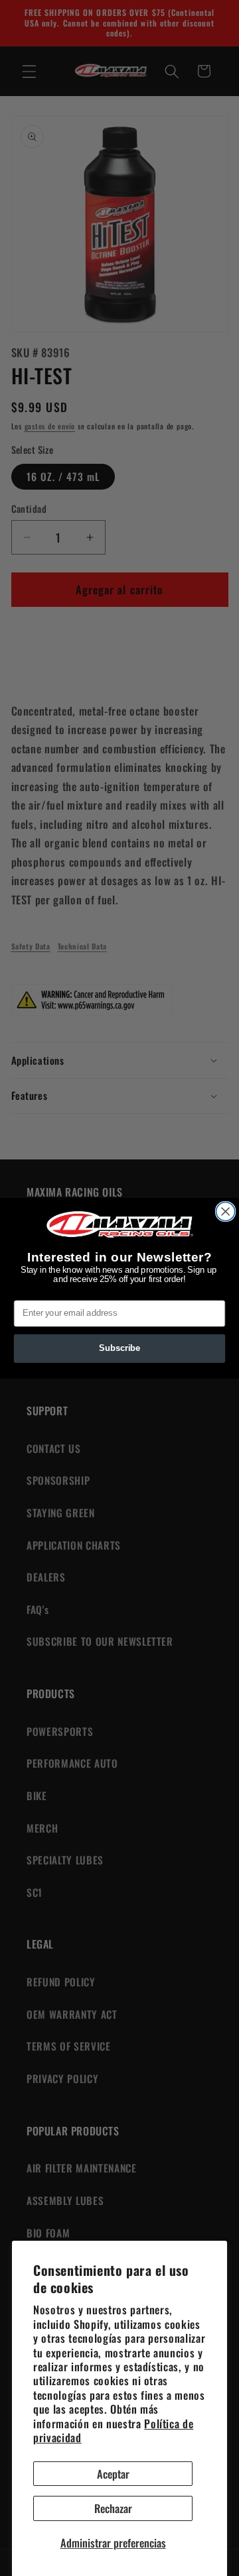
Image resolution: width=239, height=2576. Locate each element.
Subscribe (119, 1348)
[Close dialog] (226, 1211)
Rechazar (113, 2508)
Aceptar (113, 2474)
